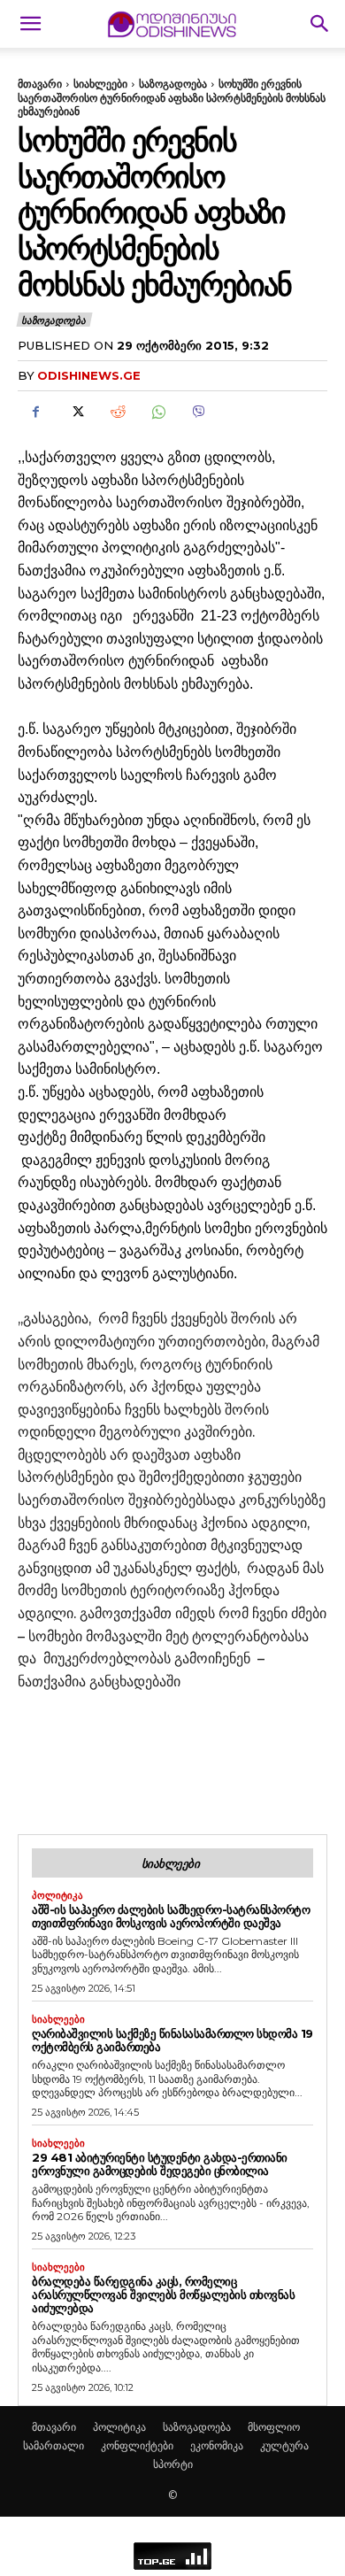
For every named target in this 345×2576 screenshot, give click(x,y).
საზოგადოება (173, 84)
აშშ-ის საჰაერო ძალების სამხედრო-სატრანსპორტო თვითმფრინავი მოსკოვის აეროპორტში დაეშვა (171, 1916)
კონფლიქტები (137, 2445)
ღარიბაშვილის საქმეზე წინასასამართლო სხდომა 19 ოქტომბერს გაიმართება (172, 2040)
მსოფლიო (274, 2427)
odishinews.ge (89, 375)
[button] (30, 24)
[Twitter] (76, 412)
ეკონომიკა (217, 2445)
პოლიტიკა (57, 1896)
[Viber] (198, 412)
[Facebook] (35, 412)
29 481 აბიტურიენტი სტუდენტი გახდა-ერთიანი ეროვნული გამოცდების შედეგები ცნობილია (160, 2164)
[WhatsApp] (157, 412)
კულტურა (284, 2445)
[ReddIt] (117, 412)
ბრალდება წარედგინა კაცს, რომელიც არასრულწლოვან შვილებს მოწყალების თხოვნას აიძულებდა (163, 2294)
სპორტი (173, 2464)
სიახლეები (100, 84)
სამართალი (54, 2445)
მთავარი (40, 84)
